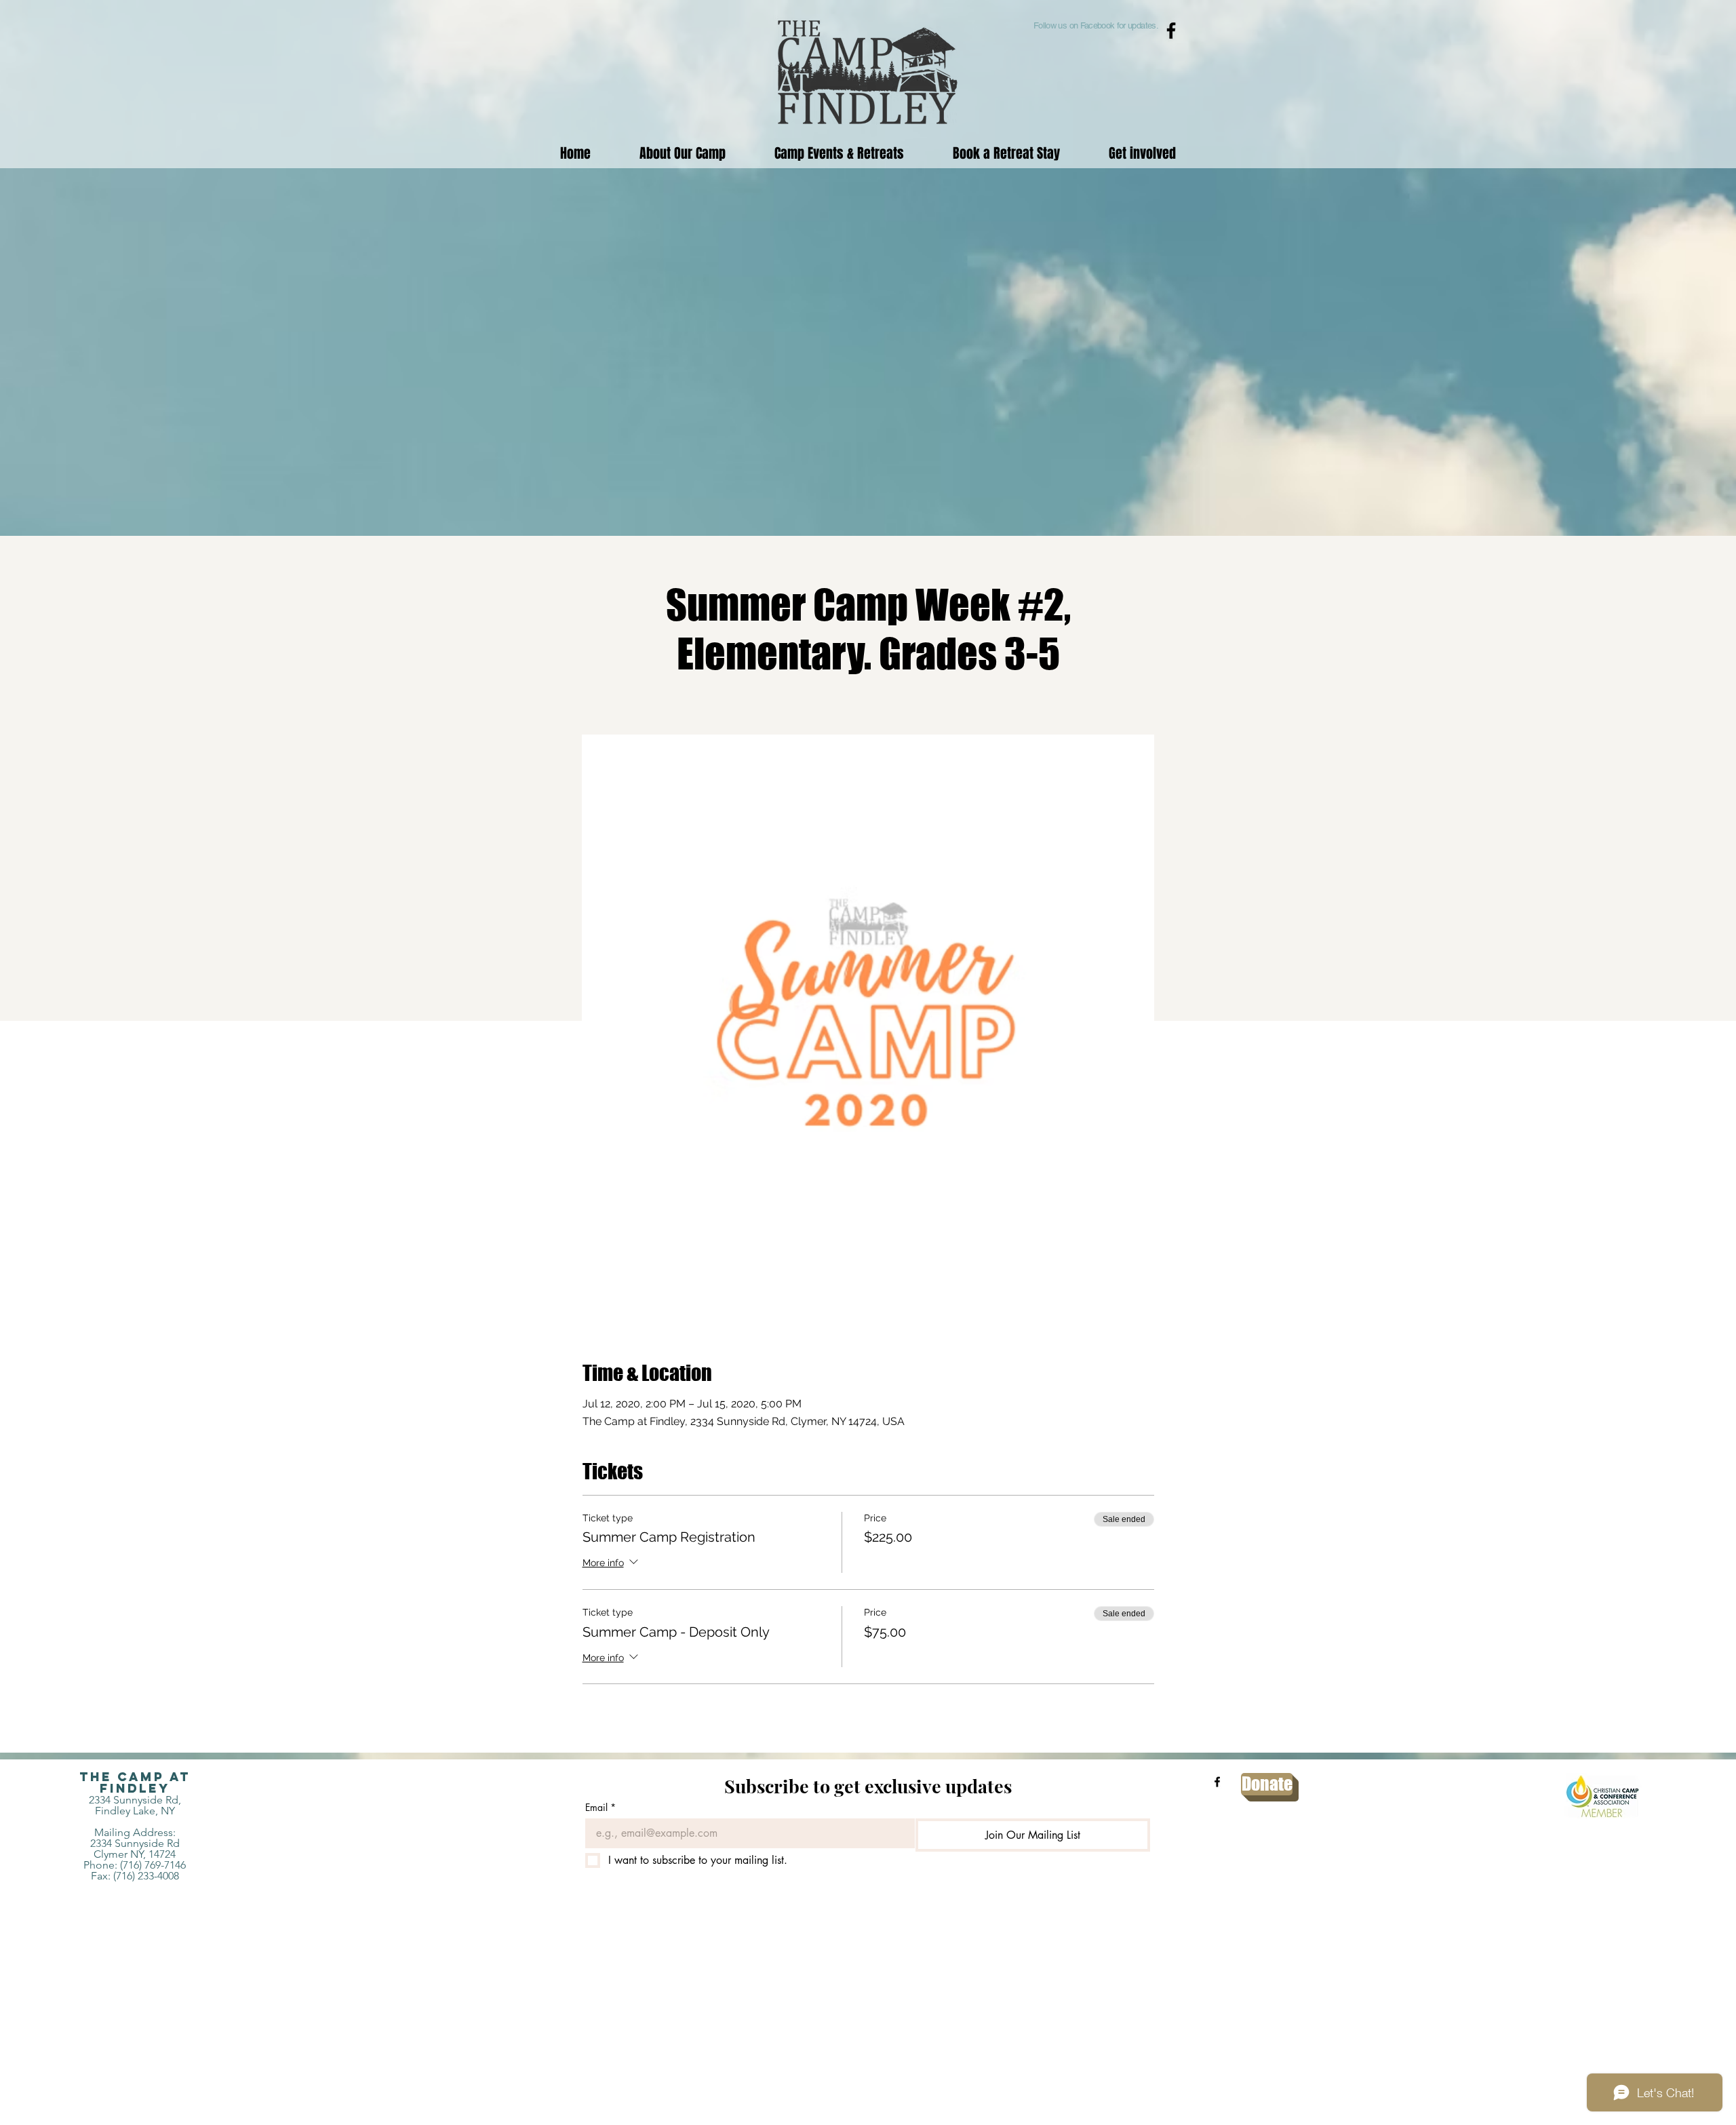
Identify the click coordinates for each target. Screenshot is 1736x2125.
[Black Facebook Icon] (1171, 31)
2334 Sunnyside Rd (135, 1843)
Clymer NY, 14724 (135, 1854)
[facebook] (1217, 1782)
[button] (839, 153)
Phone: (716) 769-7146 (135, 1865)
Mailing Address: (135, 1832)
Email (600, 1807)
